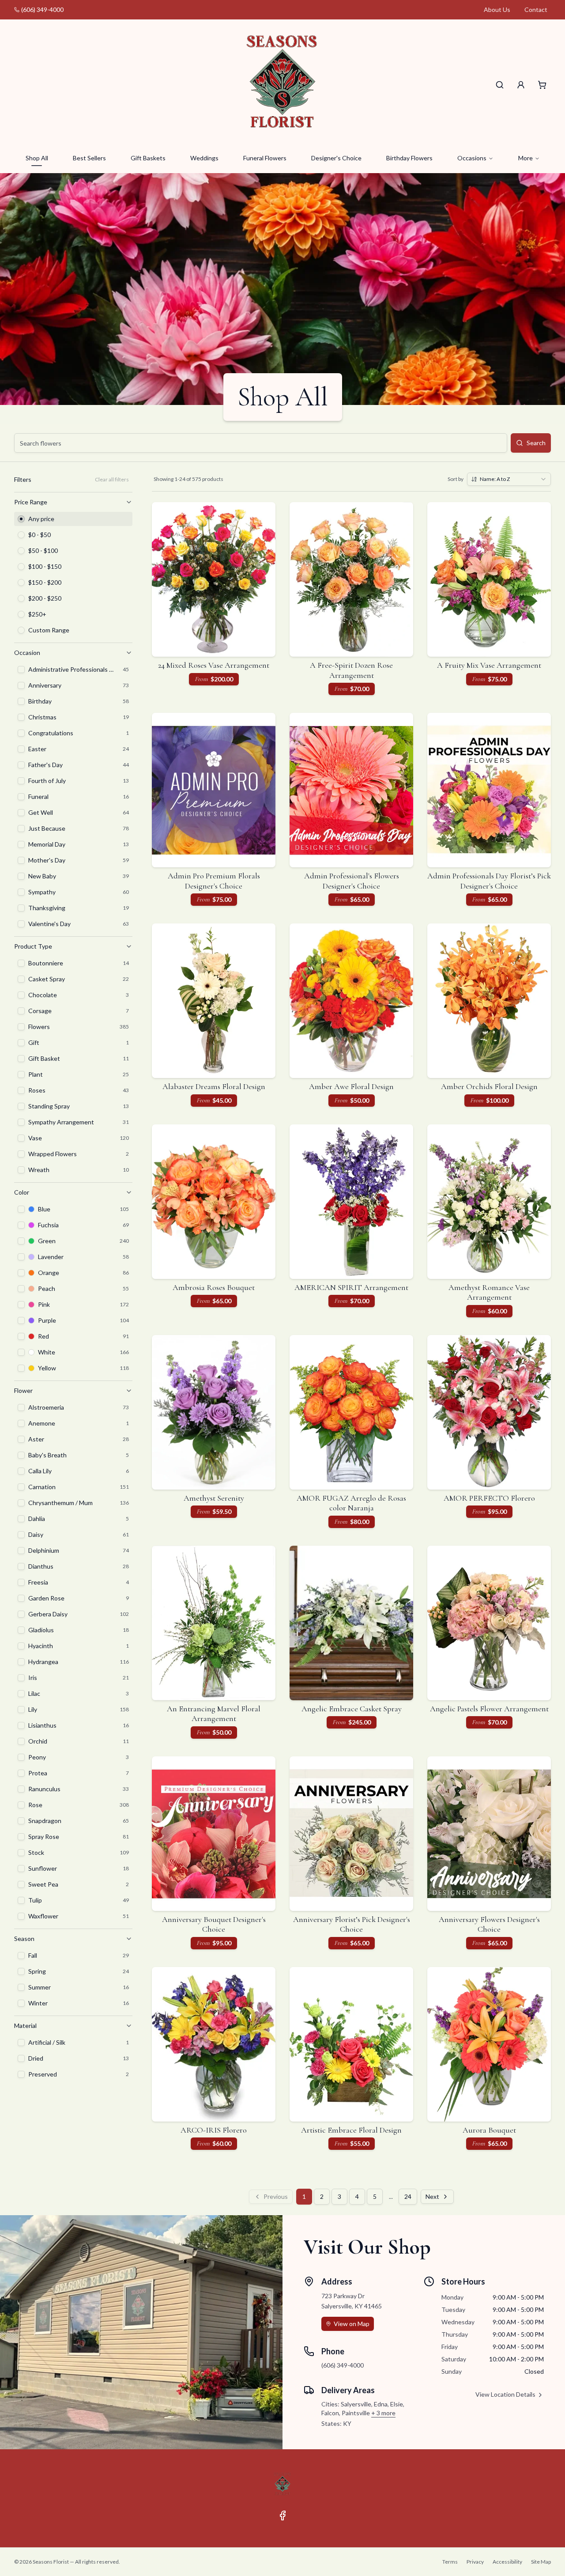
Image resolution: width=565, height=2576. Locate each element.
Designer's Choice (336, 158)
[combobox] (509, 479)
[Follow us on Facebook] (282, 2515)
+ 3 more (383, 2413)
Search (536, 443)
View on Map (352, 2324)
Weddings (204, 158)
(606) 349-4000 (42, 9)
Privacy (475, 2562)
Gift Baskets (148, 158)
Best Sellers (89, 158)
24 (408, 2196)
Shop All (37, 158)
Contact (536, 9)
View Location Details (505, 2394)
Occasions (472, 158)
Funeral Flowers (265, 158)
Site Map (541, 2562)
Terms (450, 2562)
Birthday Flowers (409, 158)
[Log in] (521, 85)
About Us (497, 9)
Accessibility (507, 2562)
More (525, 158)
